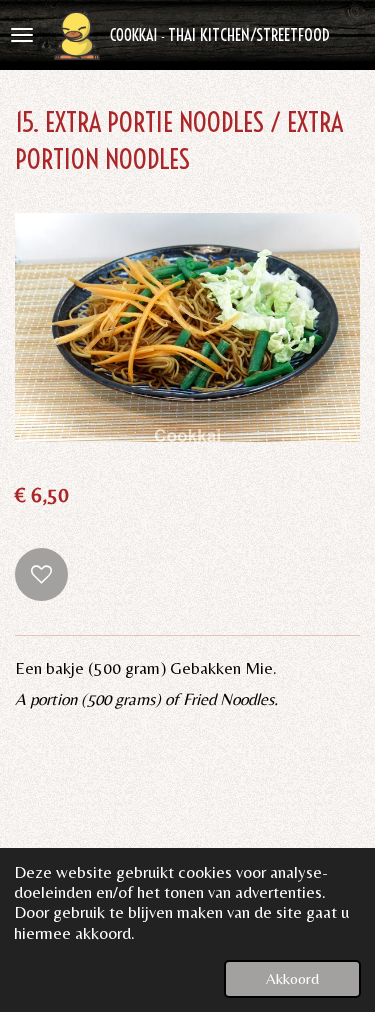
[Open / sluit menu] (22, 35)
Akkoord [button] (292, 978)
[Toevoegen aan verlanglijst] (41, 574)
